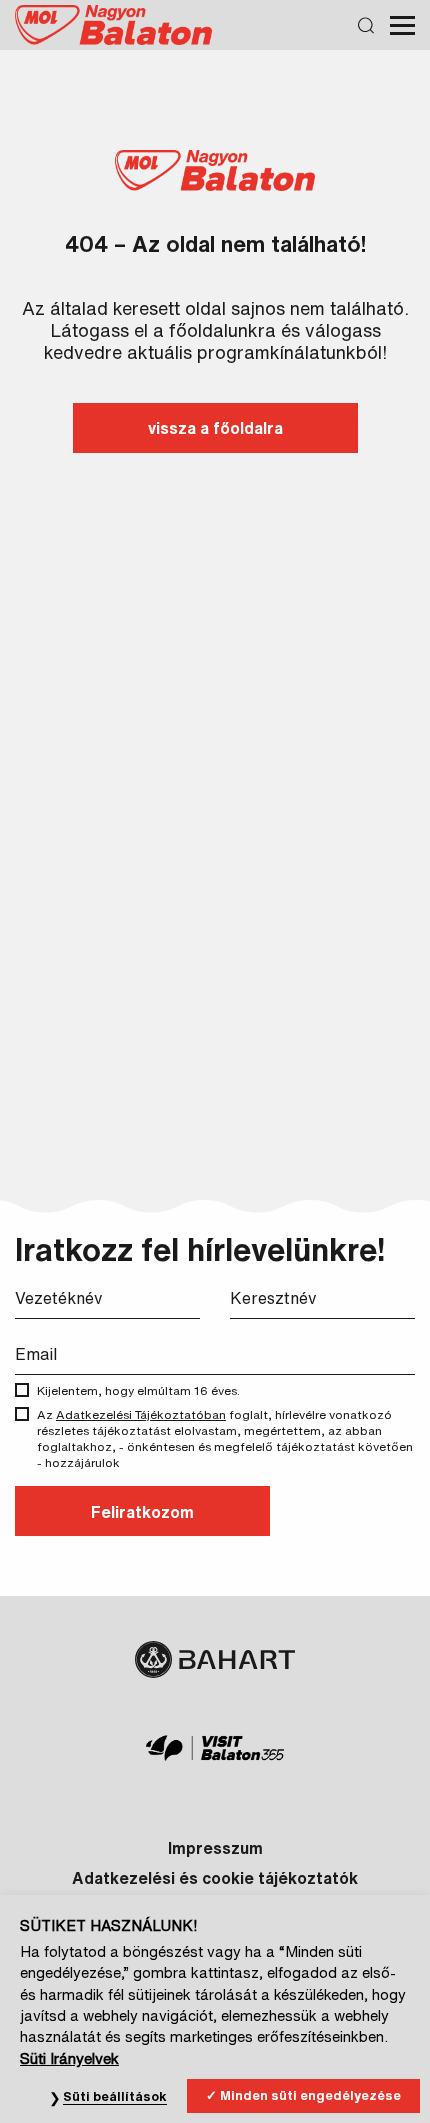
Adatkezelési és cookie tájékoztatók (215, 1878)
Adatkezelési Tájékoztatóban (141, 1414)
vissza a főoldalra (215, 428)
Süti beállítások (115, 2096)
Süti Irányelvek (69, 2058)
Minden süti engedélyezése (310, 2095)
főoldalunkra (222, 330)
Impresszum (215, 1848)
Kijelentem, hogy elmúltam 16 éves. (138, 1390)
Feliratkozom (142, 1512)
